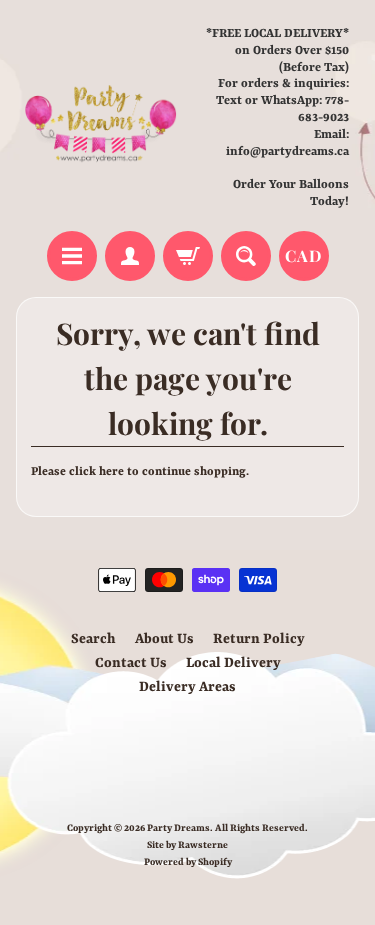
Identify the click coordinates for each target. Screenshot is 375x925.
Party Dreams (178, 828)
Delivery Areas (187, 687)
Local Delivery (233, 663)
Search (93, 639)
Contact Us (131, 663)
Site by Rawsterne (187, 845)
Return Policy (259, 639)
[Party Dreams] (102, 118)
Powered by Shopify (188, 862)
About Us (164, 639)
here (111, 472)
